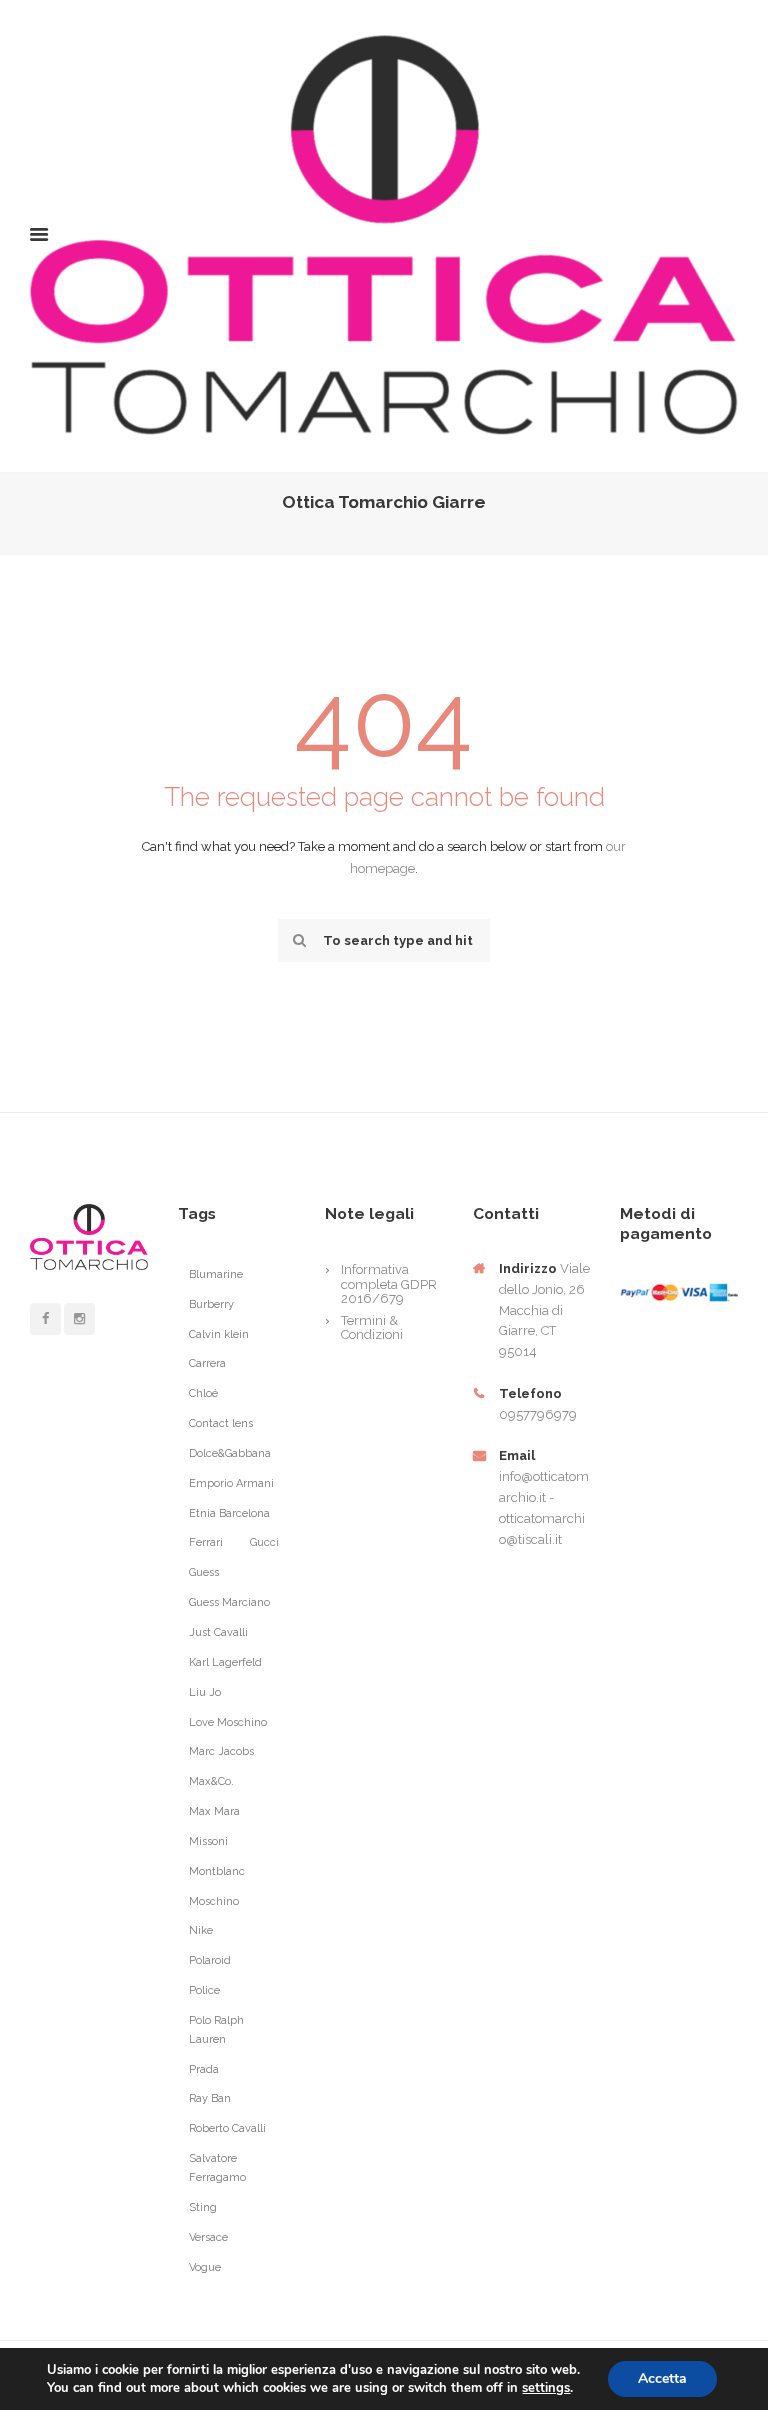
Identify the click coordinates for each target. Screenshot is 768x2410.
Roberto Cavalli (227, 2128)
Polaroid (210, 1960)
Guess (204, 1572)
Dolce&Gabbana (230, 1453)
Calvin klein (219, 1334)
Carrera (207, 1363)
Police (204, 1990)
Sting (203, 2207)
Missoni (208, 1841)
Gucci (264, 1542)
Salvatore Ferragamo (217, 2168)
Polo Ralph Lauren (216, 2030)
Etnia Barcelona (229, 1513)
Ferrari (206, 1542)
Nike (201, 1930)
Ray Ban (210, 2098)
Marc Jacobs (221, 1751)
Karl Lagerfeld (225, 1662)
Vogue (205, 2267)
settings (546, 2388)
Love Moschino (228, 1722)
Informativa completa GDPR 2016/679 (389, 1284)
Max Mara (214, 1811)
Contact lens (221, 1423)
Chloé (203, 1393)
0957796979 (538, 1414)
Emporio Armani (231, 1483)
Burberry (211, 1304)
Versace (208, 2237)
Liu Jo (205, 1692)
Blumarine (216, 1274)
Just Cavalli (218, 1632)
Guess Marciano (229, 1602)
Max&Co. (211, 1781)
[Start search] (297, 940)
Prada (204, 2069)
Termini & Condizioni (372, 1328)
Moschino (214, 1901)
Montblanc (217, 1871)
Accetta (662, 2378)
